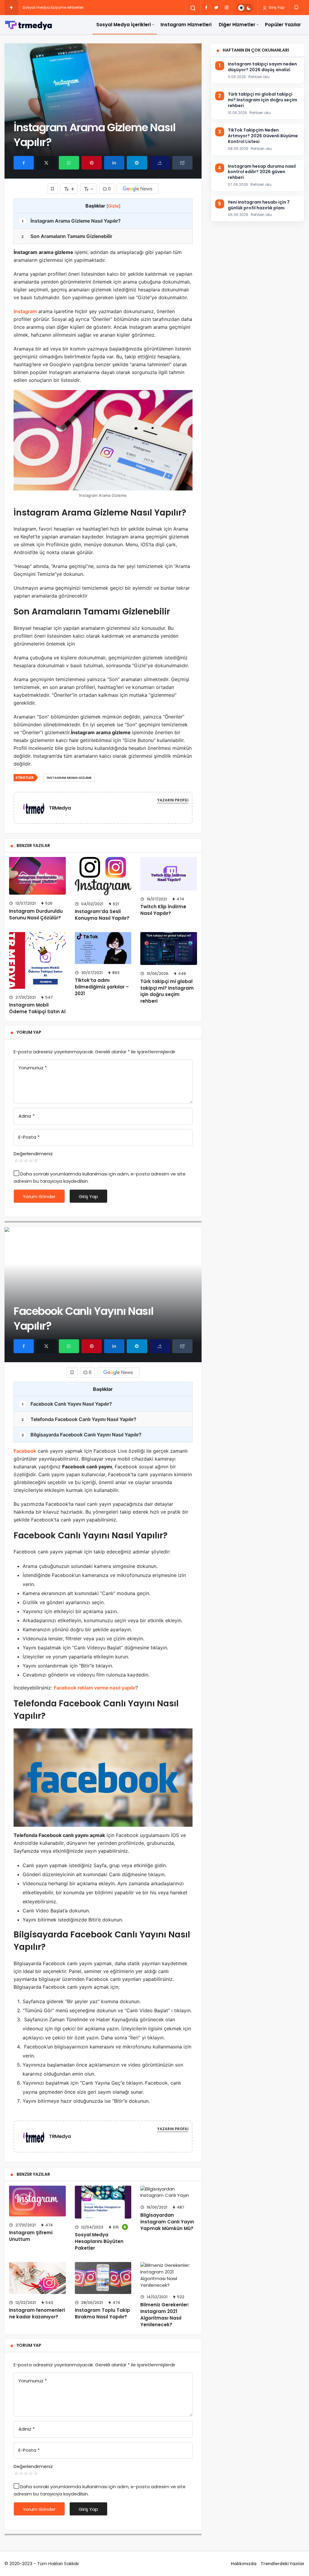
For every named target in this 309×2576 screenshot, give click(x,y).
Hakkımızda (244, 2564)
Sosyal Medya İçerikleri (124, 25)
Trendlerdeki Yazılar (283, 2564)
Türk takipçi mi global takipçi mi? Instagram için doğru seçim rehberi (167, 991)
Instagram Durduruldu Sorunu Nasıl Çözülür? (36, 914)
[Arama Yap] (193, 8)
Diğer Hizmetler (237, 25)
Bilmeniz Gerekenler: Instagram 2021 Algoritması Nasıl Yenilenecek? (165, 2314)
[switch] (245, 8)
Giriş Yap (276, 7)
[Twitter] (216, 8)
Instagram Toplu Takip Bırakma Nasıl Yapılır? (102, 2313)
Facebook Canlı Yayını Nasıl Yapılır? (67, 1404)
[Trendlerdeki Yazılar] (11, 8)
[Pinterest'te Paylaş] (92, 163)
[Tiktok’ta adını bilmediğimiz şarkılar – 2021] (103, 948)
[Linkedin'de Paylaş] (114, 163)
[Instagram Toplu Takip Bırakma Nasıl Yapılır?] (103, 2278)
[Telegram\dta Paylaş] (137, 163)
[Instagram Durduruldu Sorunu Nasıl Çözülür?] (37, 876)
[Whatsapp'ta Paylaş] (69, 163)
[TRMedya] (36, 807)
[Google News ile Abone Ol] (138, 189)
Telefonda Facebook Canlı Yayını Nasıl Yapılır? (79, 1419)
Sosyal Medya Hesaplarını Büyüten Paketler (99, 2241)
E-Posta (29, 1137)
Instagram (25, 311)
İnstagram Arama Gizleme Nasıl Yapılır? (71, 221)
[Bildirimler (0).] (297, 7)
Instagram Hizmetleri (186, 25)
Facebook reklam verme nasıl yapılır (95, 1688)
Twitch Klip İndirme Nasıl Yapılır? (163, 910)
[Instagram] (227, 8)
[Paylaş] (160, 163)
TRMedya (60, 808)
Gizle (113, 206)
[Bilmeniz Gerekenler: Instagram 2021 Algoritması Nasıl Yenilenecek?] (169, 2275)
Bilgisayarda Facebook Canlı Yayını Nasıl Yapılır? (82, 1435)
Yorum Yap (29, 1032)
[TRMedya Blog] (29, 25)
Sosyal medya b (38, 7)
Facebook (25, 1451)
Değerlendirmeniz (33, 1154)
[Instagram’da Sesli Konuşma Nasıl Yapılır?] (103, 876)
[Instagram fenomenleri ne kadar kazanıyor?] (37, 2278)
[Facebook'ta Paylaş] (24, 163)
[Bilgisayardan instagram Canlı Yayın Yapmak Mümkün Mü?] (169, 2192)
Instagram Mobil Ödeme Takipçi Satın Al (37, 1008)
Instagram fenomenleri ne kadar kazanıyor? (37, 2313)
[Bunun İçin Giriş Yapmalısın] (53, 189)
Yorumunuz (33, 1068)
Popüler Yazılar (283, 25)
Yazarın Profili (173, 800)
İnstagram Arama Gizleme (69, 778)
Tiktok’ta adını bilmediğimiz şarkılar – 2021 (102, 987)
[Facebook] (206, 8)
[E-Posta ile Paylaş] (182, 163)
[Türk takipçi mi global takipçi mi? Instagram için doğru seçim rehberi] (169, 949)
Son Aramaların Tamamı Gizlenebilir (67, 236)
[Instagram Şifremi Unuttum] (37, 2201)
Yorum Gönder (39, 1196)
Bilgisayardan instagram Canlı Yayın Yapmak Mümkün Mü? (167, 2222)
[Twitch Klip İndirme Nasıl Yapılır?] (169, 874)
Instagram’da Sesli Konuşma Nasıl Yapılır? (102, 915)
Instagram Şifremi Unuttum (31, 2236)
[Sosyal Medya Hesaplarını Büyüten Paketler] (103, 2202)
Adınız (27, 1116)
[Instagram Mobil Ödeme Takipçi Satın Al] (37, 960)
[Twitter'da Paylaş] (46, 163)
